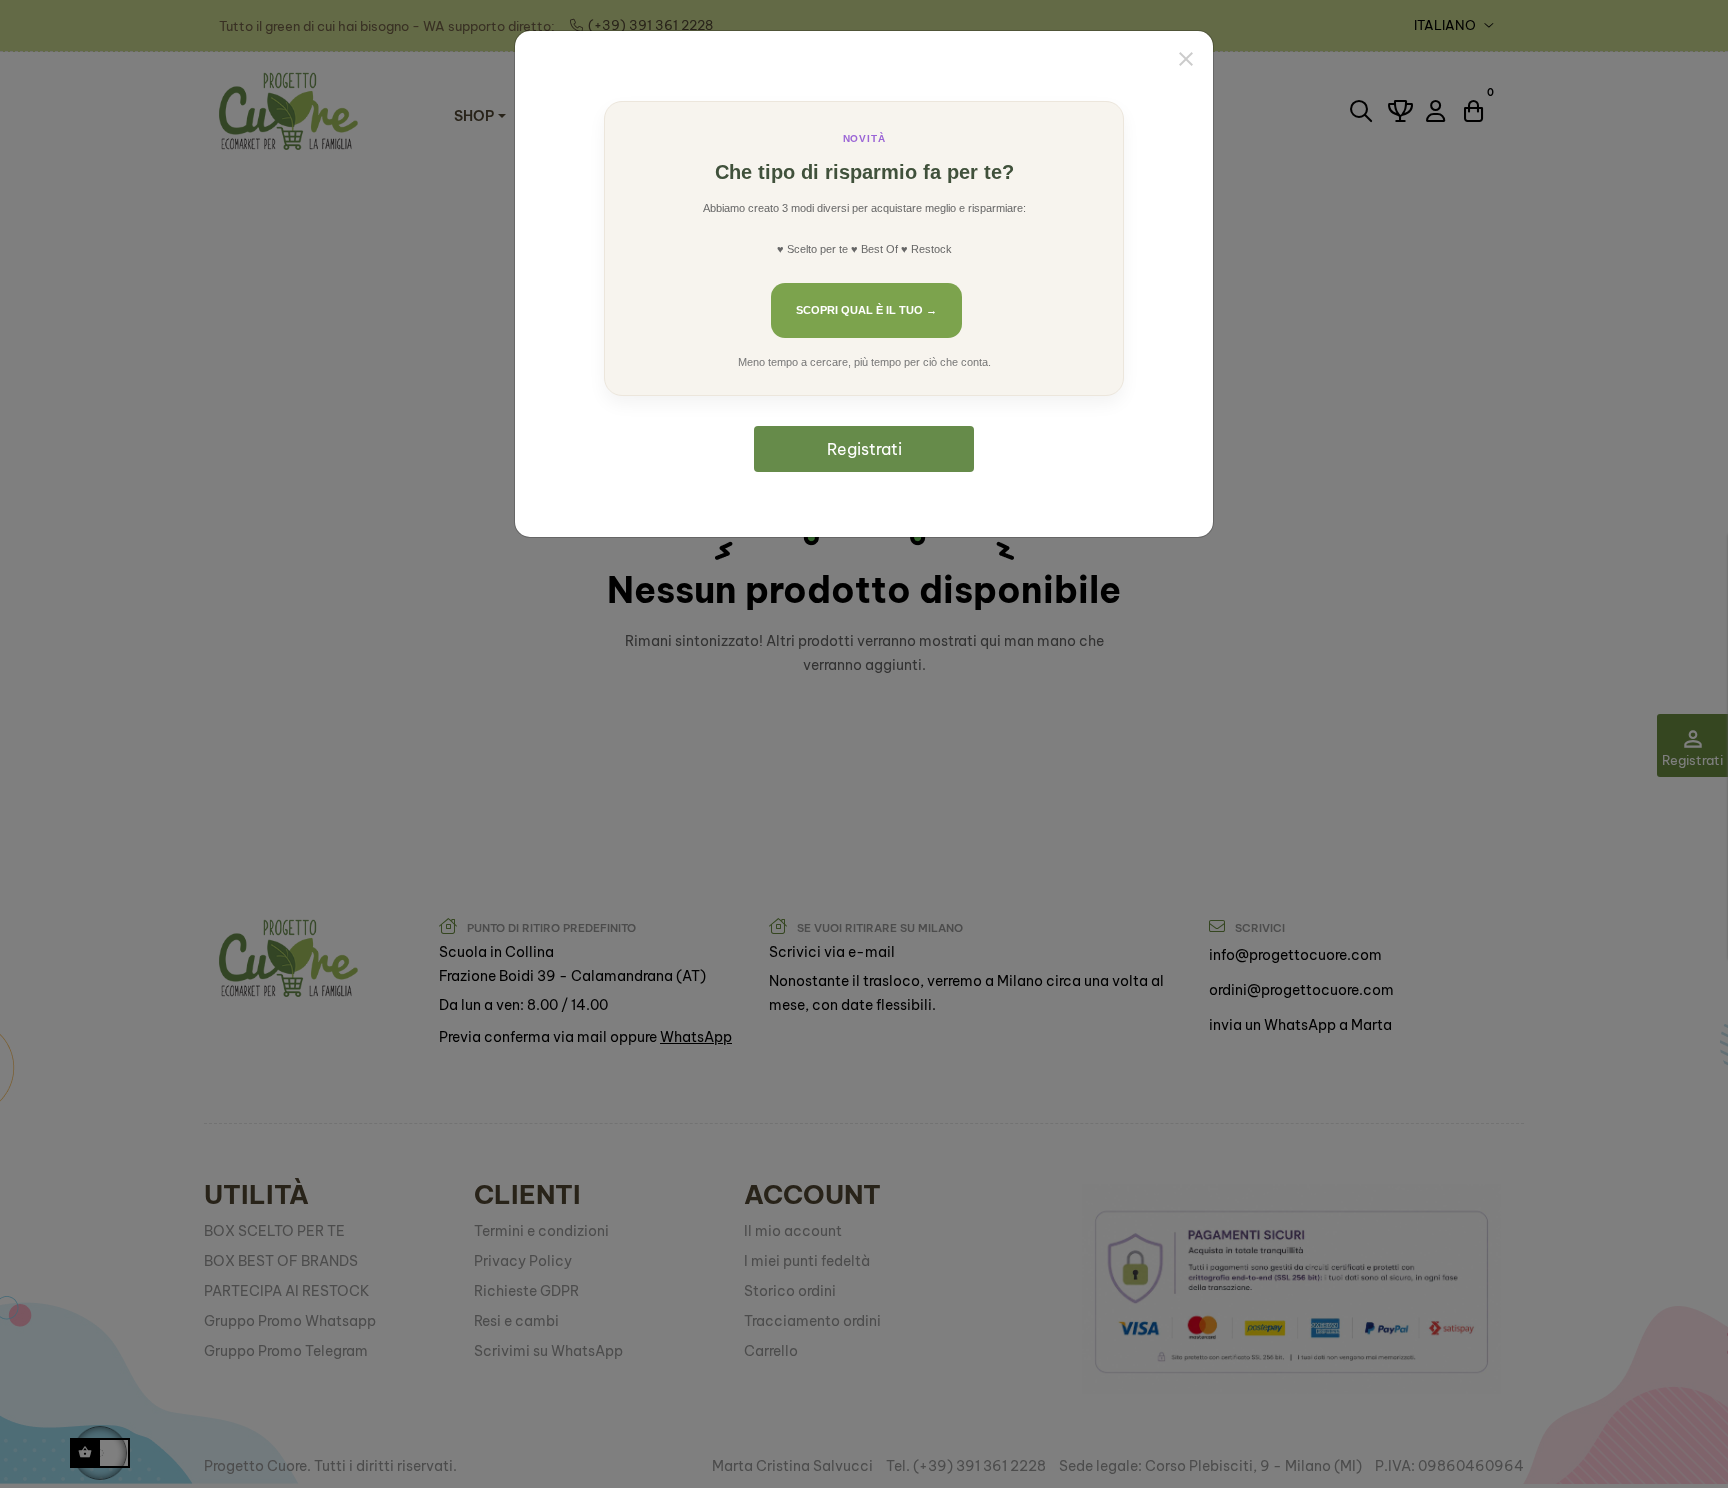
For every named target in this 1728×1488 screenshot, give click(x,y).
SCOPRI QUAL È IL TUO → (866, 310)
